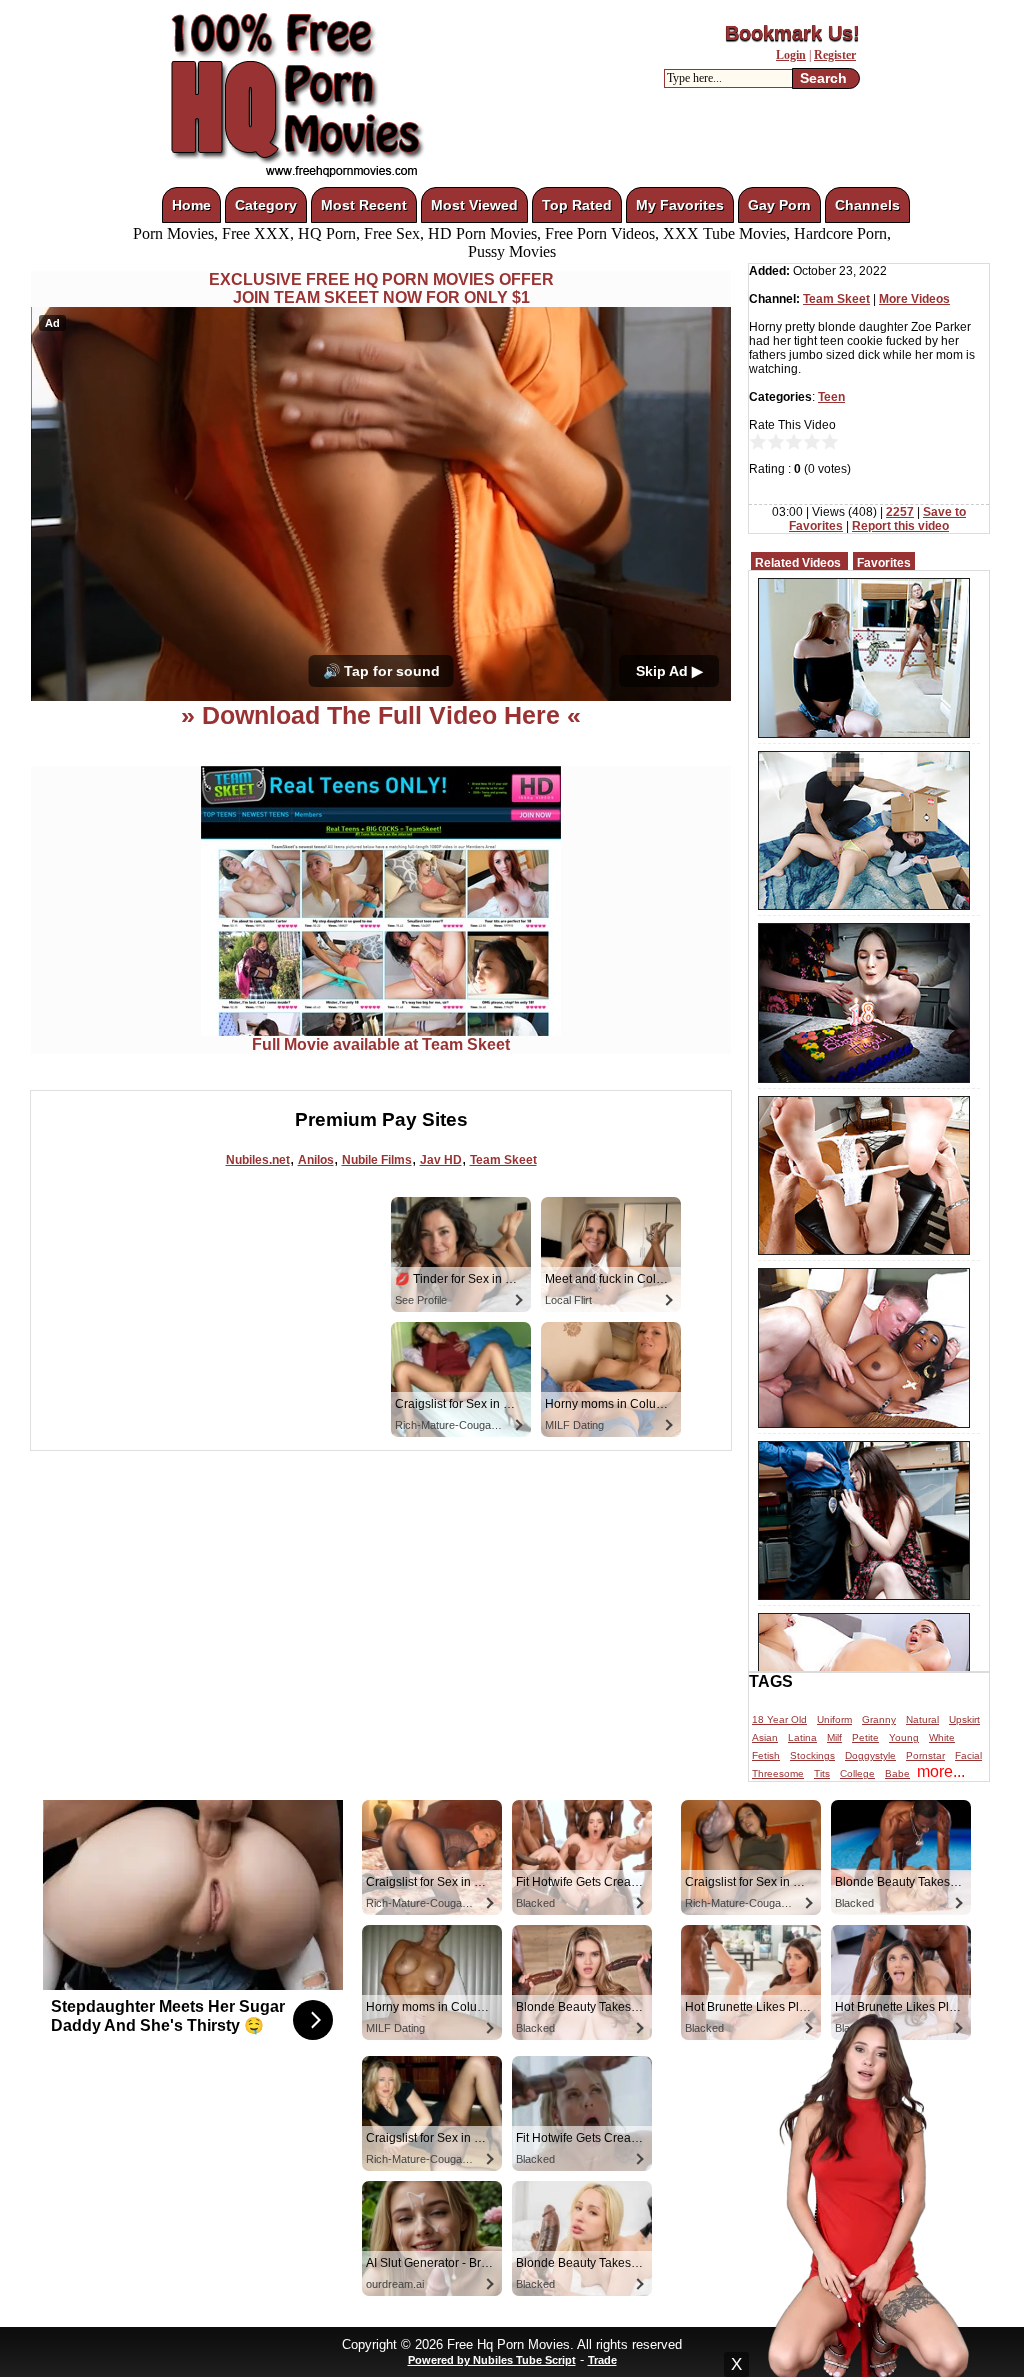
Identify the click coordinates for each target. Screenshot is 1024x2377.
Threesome (778, 1773)
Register (835, 55)
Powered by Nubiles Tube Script (492, 2360)
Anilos (316, 1160)
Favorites (884, 563)
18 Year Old (779, 1719)
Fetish (766, 1755)
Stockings (812, 1755)
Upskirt (964, 1719)
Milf (834, 1737)
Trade (602, 2360)
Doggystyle (870, 1755)
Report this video (900, 526)
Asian (765, 1737)
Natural (922, 1719)
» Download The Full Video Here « (381, 715)
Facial (968, 1755)
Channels (867, 205)
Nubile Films (377, 1160)
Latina (802, 1737)
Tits (822, 1773)
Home (191, 205)
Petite (865, 1737)
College (857, 1773)
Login (791, 55)
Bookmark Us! (792, 33)
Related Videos (798, 563)
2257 (900, 512)
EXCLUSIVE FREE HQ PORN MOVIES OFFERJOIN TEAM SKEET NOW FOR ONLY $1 (381, 288)
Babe (897, 1773)
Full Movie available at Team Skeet (381, 1044)
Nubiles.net (258, 1160)
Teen (831, 397)
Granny (879, 1719)
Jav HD (441, 1160)
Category (266, 205)
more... (941, 1771)
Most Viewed (474, 205)
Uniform (834, 1719)
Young (904, 1737)
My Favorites (680, 205)
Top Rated (577, 205)
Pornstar (925, 1755)
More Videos (914, 299)
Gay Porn (779, 205)
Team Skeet (503, 1160)
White (942, 1737)
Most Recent (364, 205)
